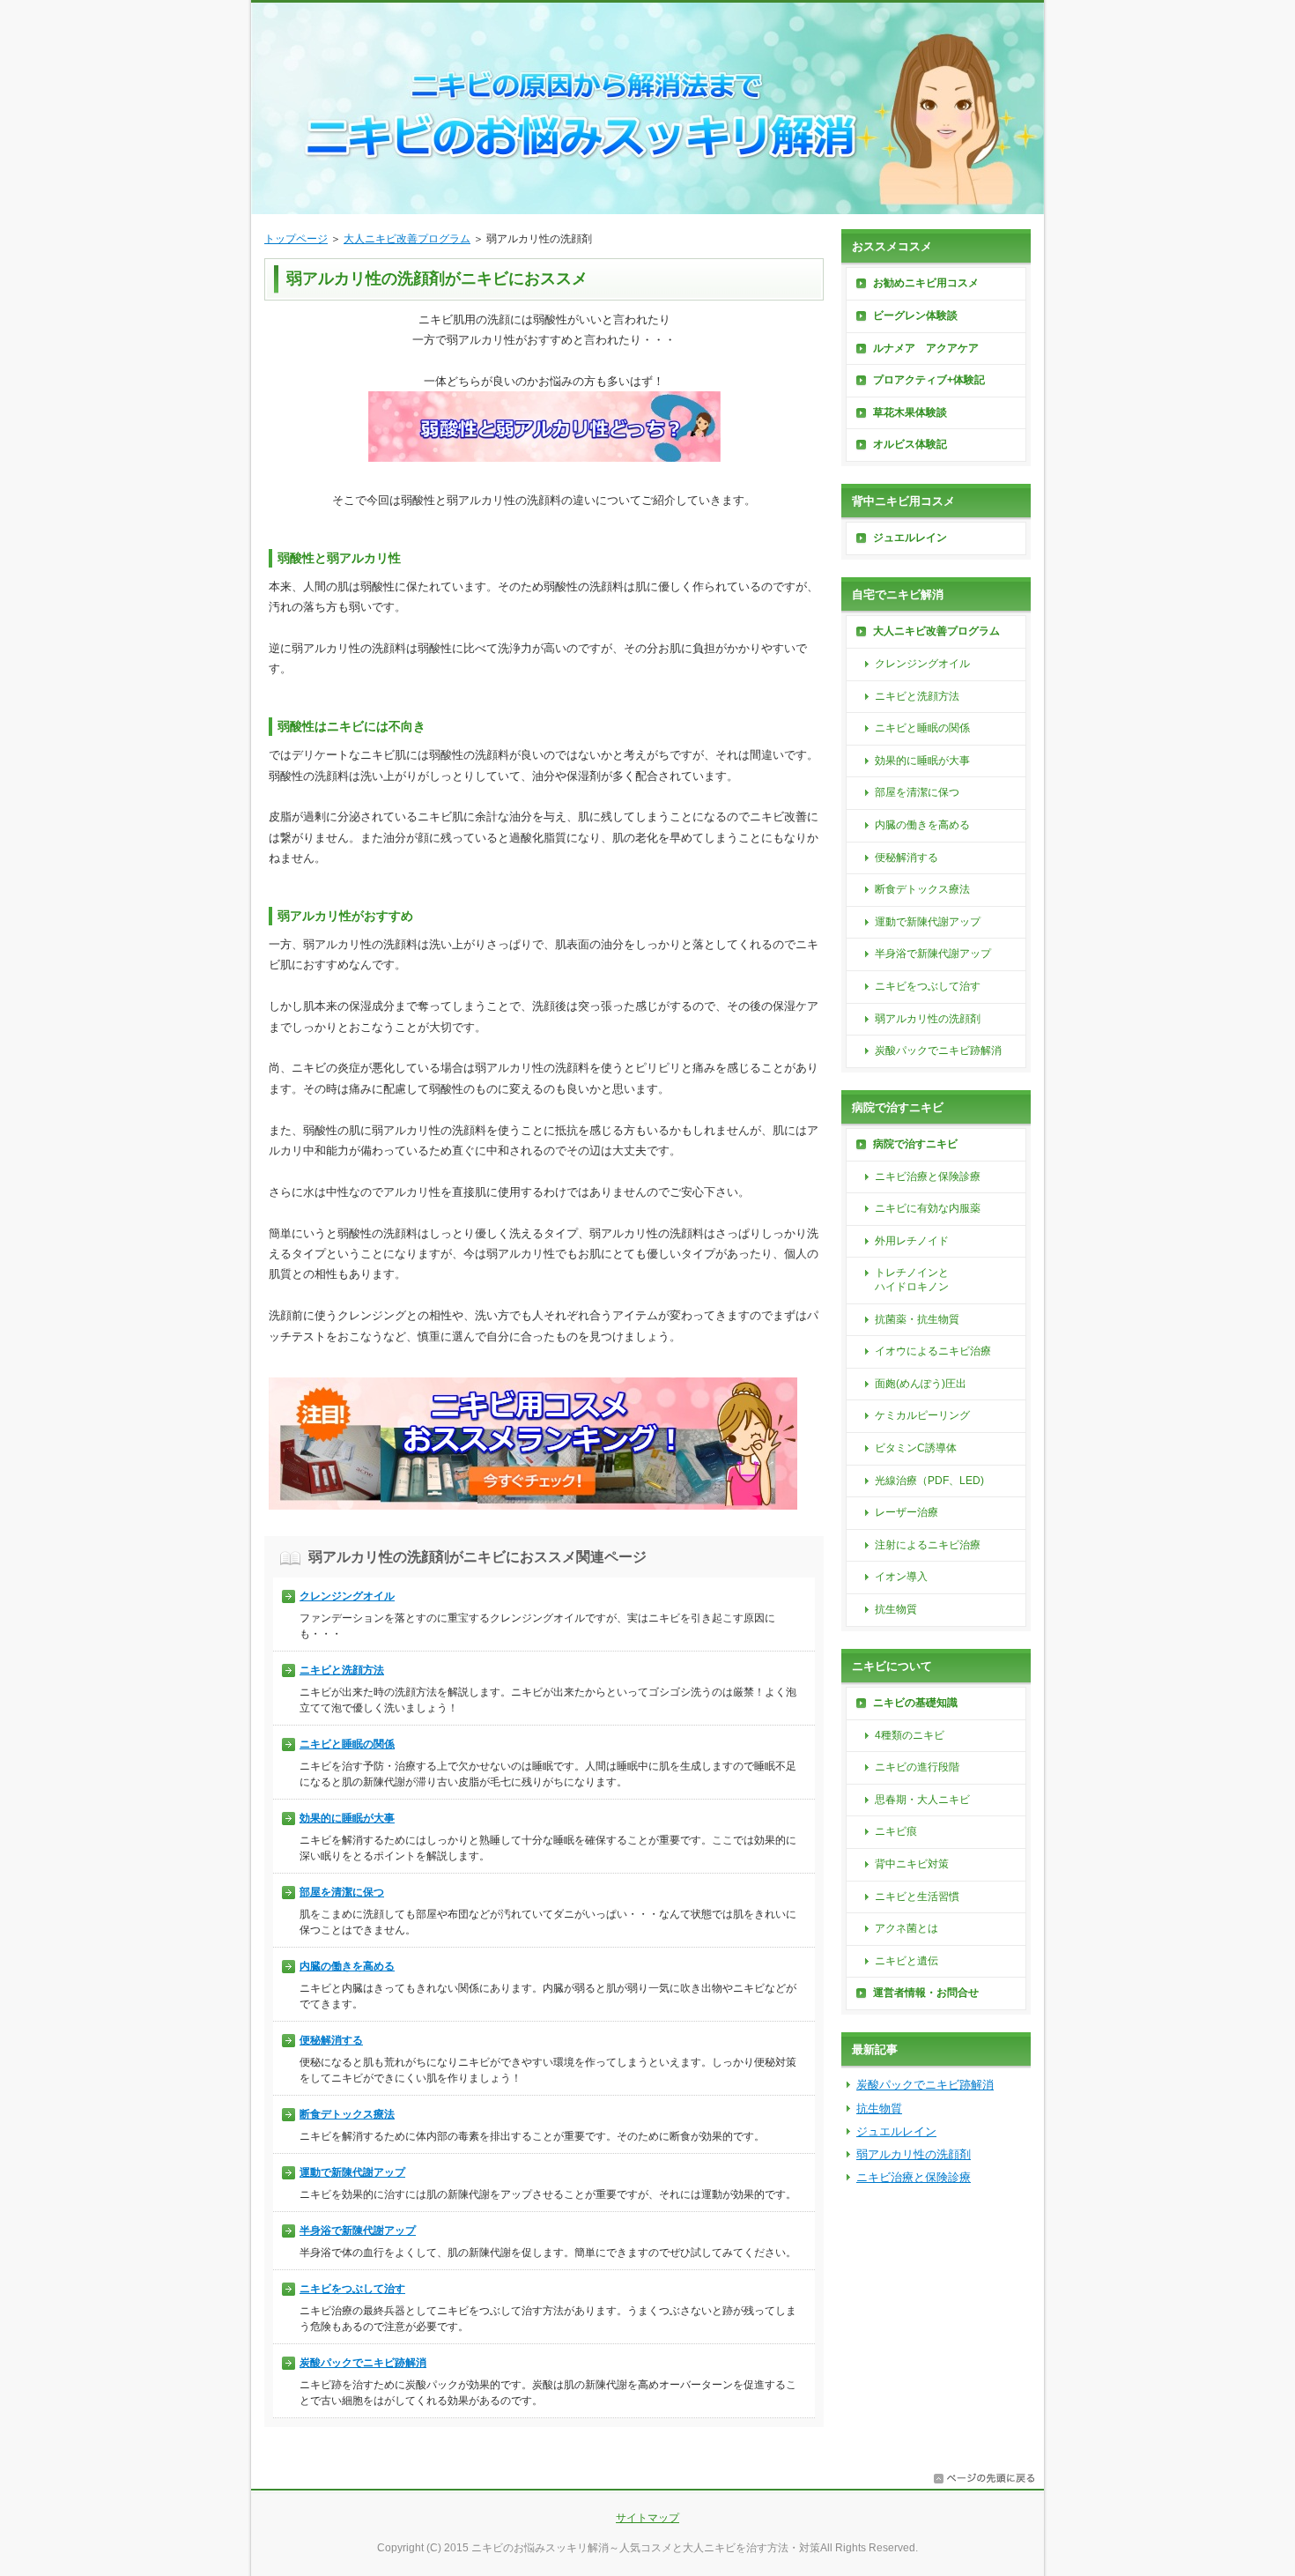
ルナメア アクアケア (926, 348)
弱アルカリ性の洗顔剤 (928, 1019)
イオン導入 (901, 1577)
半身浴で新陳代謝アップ (358, 2231)
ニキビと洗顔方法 (342, 1670)
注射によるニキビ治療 (928, 1545)
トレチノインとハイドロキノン (912, 1280)
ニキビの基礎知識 (915, 1703)
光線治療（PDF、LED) (929, 1481)
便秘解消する (331, 2040)
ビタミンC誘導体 (916, 1448)
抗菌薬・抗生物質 (917, 1319)
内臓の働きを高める (347, 1966)
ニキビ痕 (896, 1831)
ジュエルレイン (910, 538)
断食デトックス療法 (347, 2114)
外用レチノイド (912, 1241)
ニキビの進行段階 (917, 1767)
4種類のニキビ (910, 1735)
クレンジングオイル (347, 1596)
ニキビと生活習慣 (917, 1897)
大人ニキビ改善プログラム (407, 239)
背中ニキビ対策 (912, 1864)
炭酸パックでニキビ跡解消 (363, 2363)
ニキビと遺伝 (906, 1961)
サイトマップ (647, 2518)
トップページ (296, 239)
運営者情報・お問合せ (926, 1993)
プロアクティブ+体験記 (929, 380)
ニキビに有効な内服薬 (928, 1208)
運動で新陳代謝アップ (352, 2172)
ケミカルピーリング (922, 1415)
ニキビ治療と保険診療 (928, 1177)
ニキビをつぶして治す (352, 2289)
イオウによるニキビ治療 (933, 1351)
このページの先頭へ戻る (984, 2478)
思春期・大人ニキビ (922, 1800)
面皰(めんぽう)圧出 (921, 1384)
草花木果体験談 (910, 412)
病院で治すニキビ (915, 1144)
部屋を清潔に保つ (342, 1892)
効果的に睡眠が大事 (347, 1818)
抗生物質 (896, 1609)
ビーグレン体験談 (915, 316)
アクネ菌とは (906, 1928)
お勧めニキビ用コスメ (926, 283)
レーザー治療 (906, 1512)
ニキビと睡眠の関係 (347, 1744)
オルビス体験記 (910, 444)
